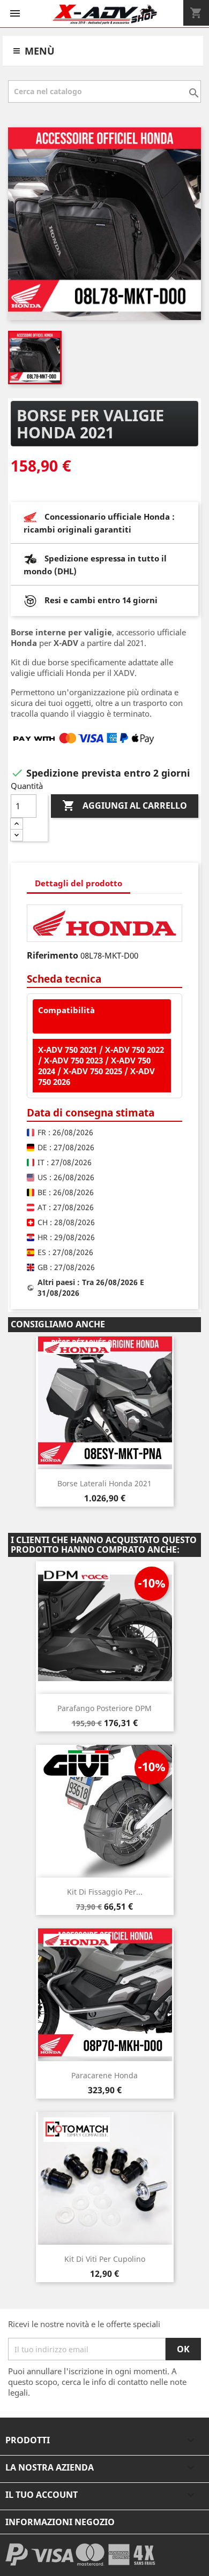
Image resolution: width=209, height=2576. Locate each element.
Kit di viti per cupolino (105, 2259)
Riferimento (53, 955)
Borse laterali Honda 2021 (104, 1483)
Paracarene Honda (104, 2075)
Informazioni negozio (60, 2522)
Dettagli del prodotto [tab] (79, 883)
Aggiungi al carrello (125, 806)
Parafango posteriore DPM (104, 1708)
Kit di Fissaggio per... (105, 1892)
